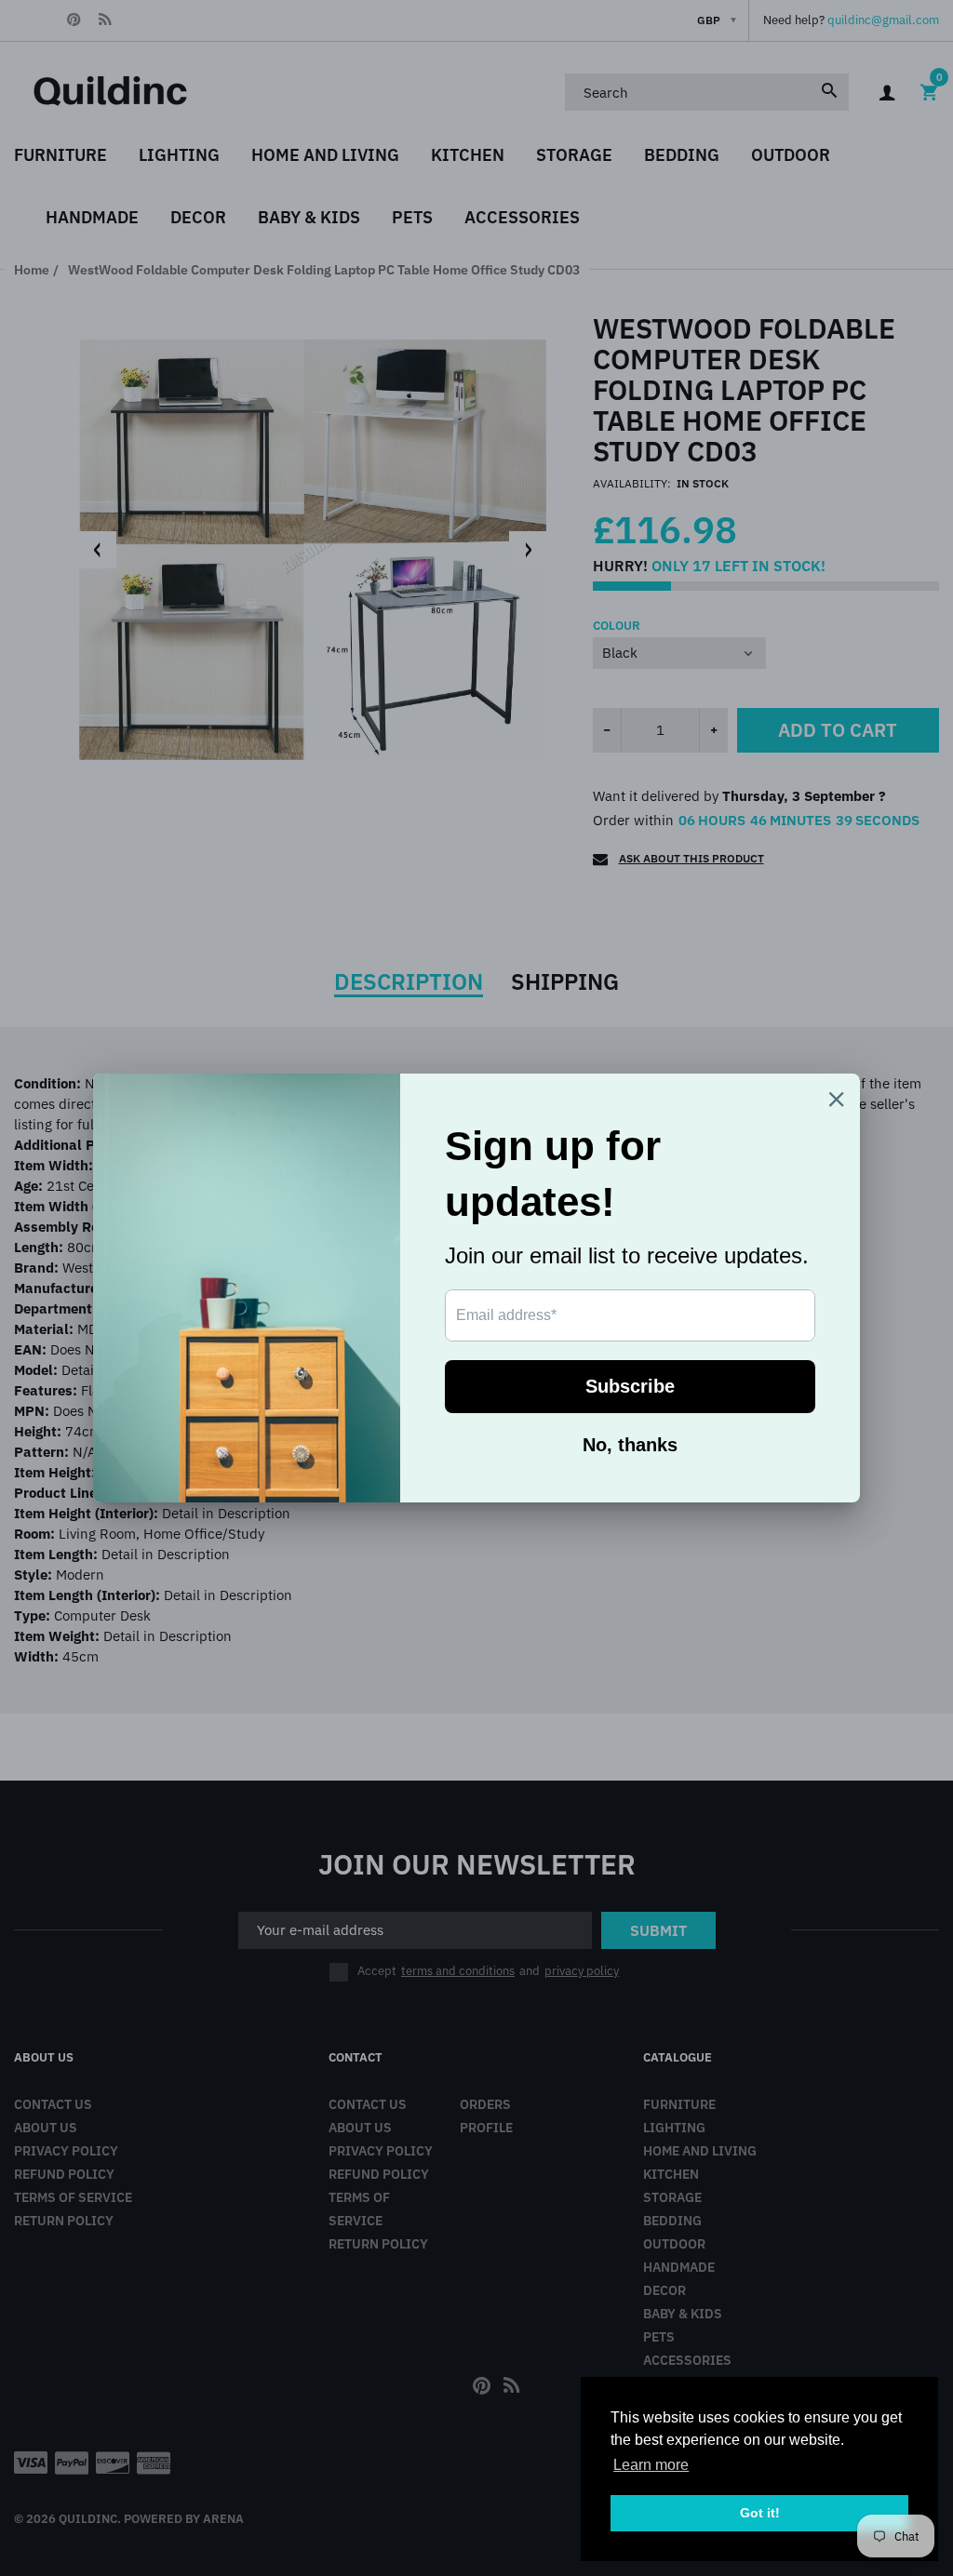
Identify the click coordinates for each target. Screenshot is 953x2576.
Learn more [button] (651, 2465)
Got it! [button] (760, 2513)
